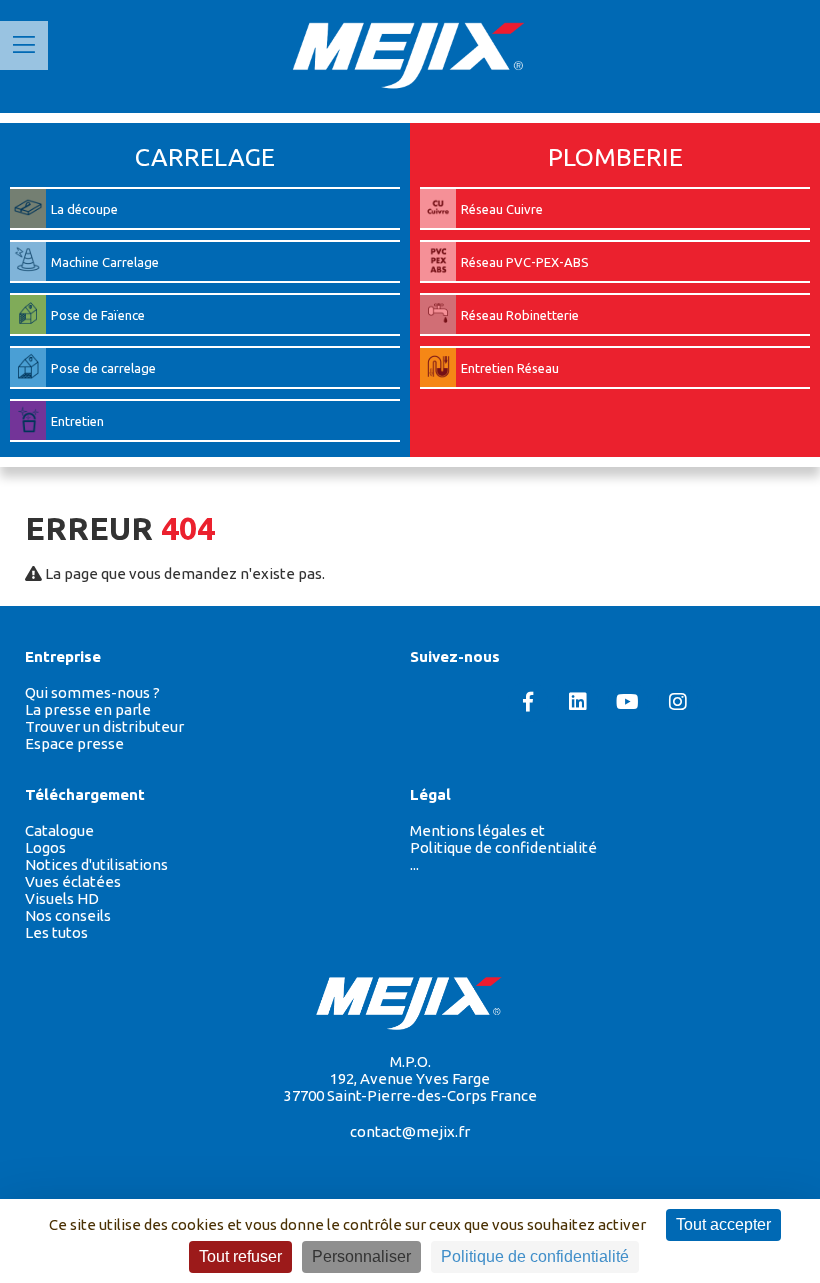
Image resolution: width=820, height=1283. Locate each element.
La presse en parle (88, 709)
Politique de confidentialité (503, 847)
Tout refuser (240, 1256)
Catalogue (59, 830)
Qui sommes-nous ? (92, 692)
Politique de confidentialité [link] (535, 1256)
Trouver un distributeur (104, 726)
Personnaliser (361, 1256)
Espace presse (74, 743)
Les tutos (56, 932)
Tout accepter (723, 1224)
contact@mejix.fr (410, 1131)
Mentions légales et (477, 830)
